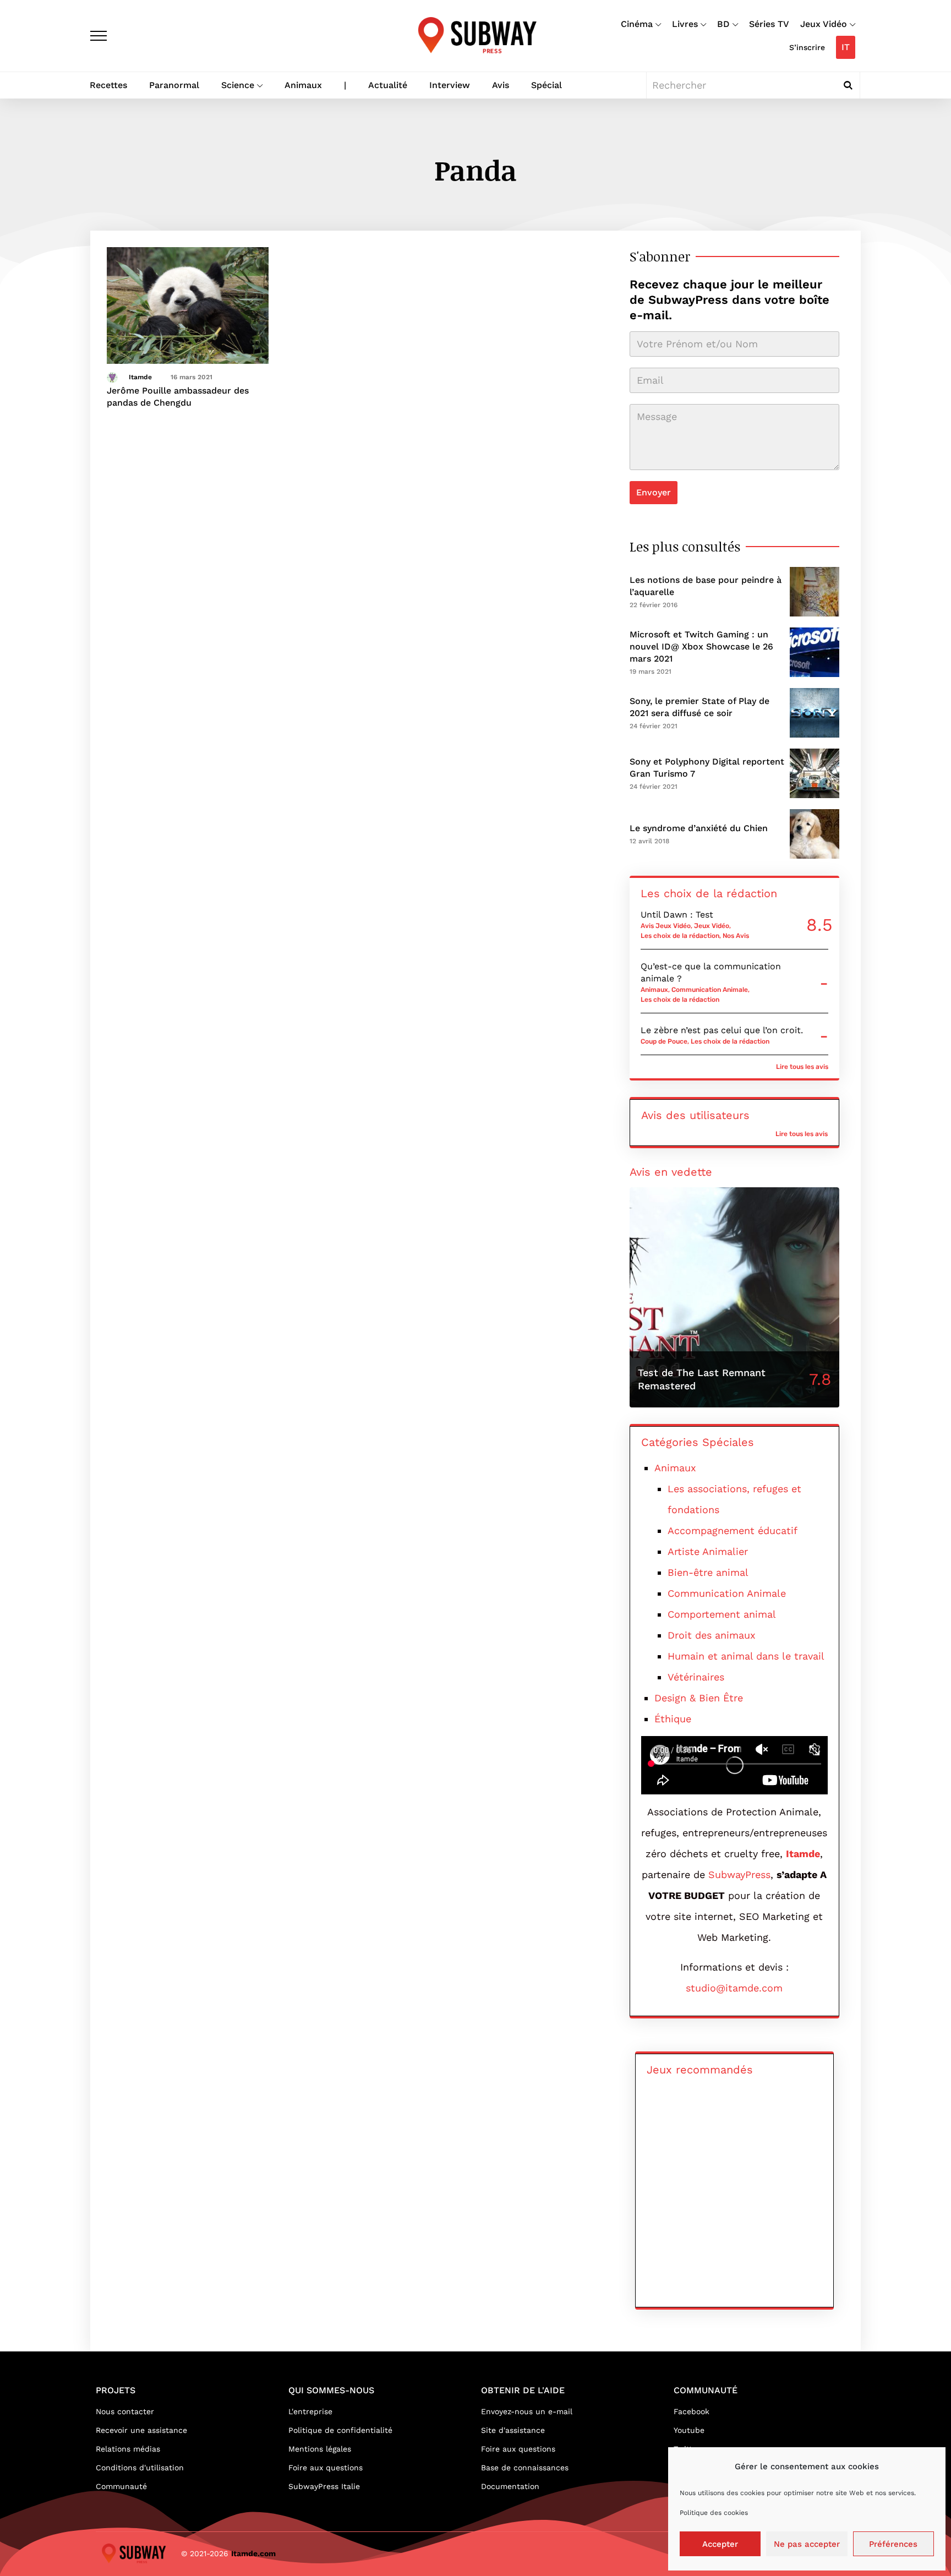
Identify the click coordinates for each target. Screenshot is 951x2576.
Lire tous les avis (802, 1067)
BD (723, 24)
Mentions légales (320, 2449)
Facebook (692, 2411)
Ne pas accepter (807, 2544)
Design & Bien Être (699, 1698)
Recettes (108, 85)
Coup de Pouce (664, 1041)
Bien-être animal (708, 1572)
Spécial (546, 85)
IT (846, 47)
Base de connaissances (525, 2468)
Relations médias (128, 2449)
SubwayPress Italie (324, 2486)
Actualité (388, 85)
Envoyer (654, 492)
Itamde (140, 377)
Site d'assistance (513, 2430)
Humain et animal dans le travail (746, 1656)
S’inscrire (807, 47)
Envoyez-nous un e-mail (527, 2411)
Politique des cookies (714, 2513)
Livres (685, 24)
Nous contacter (125, 2411)
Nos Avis (736, 936)
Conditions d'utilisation (140, 2468)
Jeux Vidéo (824, 24)
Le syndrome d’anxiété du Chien (699, 828)
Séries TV (769, 24)
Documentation (510, 2486)
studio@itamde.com (734, 1988)
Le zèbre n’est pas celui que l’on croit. (722, 1030)
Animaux (303, 85)
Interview (450, 85)
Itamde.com (253, 2553)
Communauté (121, 2486)
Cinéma (637, 24)
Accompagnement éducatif (733, 1530)
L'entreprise (310, 2411)
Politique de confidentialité (340, 2430)
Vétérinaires (696, 1677)
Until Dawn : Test (677, 915)
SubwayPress (739, 1874)
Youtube (689, 2430)
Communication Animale (710, 990)
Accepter (720, 2544)
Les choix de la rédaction (680, 936)
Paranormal (174, 85)
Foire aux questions (326, 2468)
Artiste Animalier (708, 1551)
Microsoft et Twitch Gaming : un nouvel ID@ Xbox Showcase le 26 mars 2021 (701, 646)
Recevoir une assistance (141, 2430)
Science (238, 85)
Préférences (893, 2544)
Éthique (673, 1719)
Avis (501, 85)
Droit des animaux (712, 1635)
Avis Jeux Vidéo (666, 926)
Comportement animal (722, 1614)
